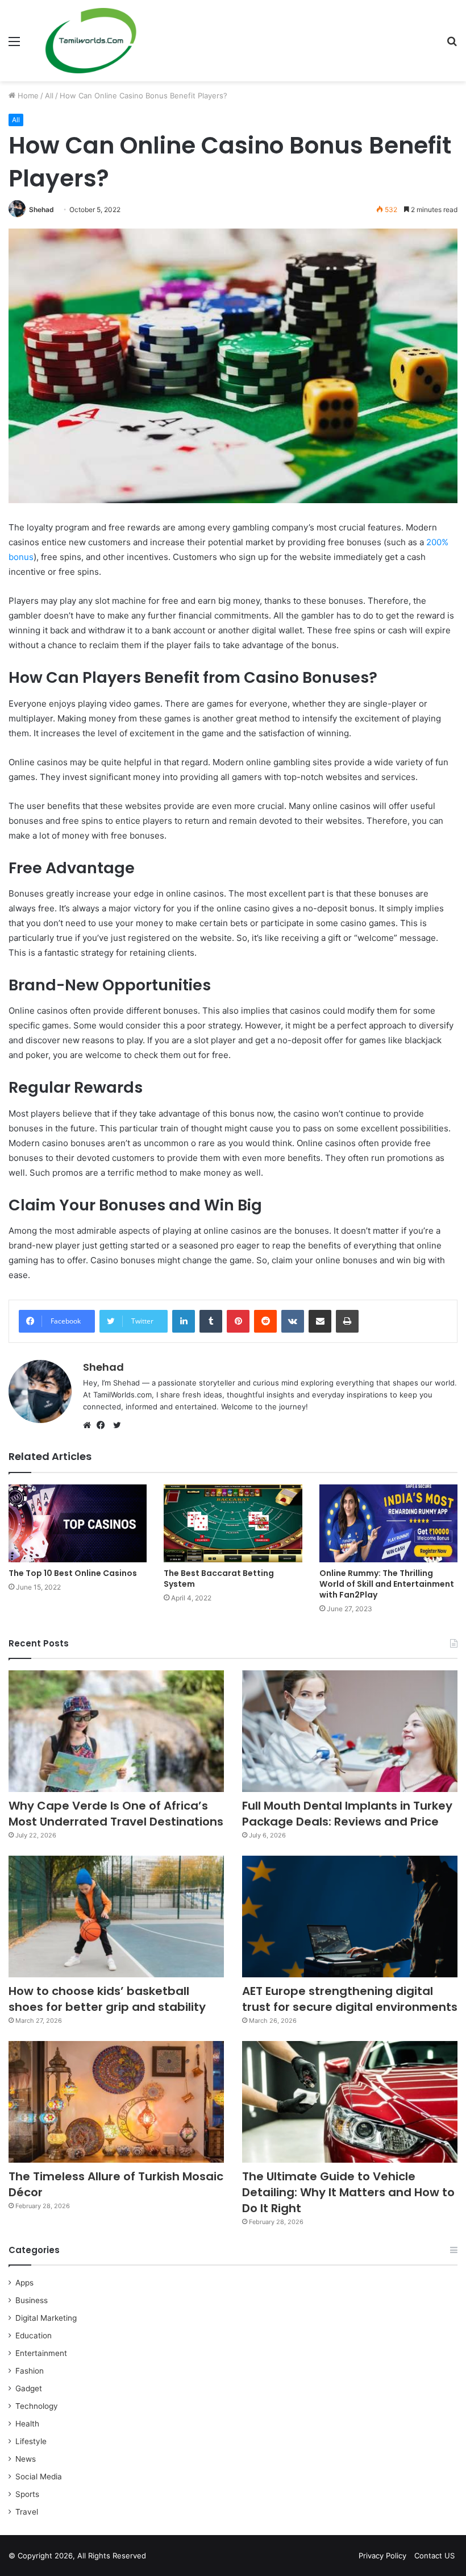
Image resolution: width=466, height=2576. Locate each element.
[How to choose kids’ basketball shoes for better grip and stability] (116, 1917)
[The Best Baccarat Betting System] (233, 1523)
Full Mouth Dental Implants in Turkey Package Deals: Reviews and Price (347, 1814)
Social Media (39, 2477)
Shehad (41, 210)
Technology (37, 2406)
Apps (24, 2283)
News (26, 2459)
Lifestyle (31, 2441)
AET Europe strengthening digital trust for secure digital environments (350, 1999)
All (49, 96)
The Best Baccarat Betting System (219, 1579)
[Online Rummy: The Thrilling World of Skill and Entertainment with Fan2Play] (388, 1523)
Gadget (29, 2388)
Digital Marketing (46, 2318)
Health (27, 2424)
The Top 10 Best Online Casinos (73, 1573)
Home (27, 96)
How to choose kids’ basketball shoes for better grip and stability (107, 1999)
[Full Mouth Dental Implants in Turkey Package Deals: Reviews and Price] (350, 1731)
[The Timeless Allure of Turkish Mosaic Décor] (116, 2102)
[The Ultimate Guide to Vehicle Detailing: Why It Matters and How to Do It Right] (350, 2102)
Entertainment (41, 2353)
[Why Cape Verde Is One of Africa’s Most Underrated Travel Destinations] (116, 1731)
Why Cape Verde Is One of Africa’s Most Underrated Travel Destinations (116, 1814)
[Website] (90, 1425)
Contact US (434, 2556)
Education (34, 2336)
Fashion (30, 2371)
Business (32, 2300)
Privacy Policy (382, 2556)
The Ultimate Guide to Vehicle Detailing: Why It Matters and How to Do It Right (348, 2192)
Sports (27, 2494)
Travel (27, 2512)
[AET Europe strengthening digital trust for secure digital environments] (350, 1917)
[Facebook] (103, 1425)
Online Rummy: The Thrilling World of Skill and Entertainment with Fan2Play (387, 1584)
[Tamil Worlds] (91, 41)
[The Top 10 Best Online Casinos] (78, 1523)
